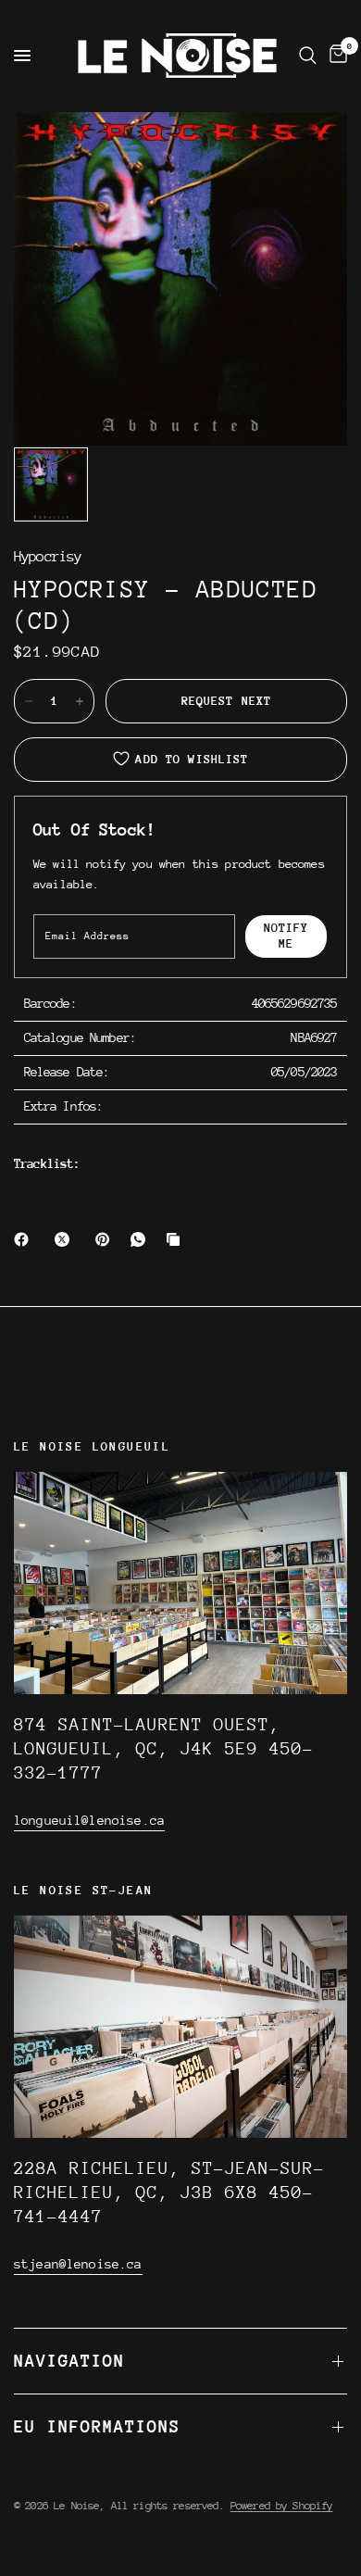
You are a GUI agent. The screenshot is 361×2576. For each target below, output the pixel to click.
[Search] (308, 56)
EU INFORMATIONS (97, 2426)
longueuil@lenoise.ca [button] (89, 1820)
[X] (66, 1239)
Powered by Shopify (282, 2506)
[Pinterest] (106, 1239)
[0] (335, 56)
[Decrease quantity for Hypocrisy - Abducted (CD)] (29, 701)
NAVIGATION (69, 2361)
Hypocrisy (48, 557)
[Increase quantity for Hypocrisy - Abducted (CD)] (80, 701)
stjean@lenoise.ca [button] (78, 2264)
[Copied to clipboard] (177, 1239)
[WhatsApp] (142, 1239)
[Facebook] (25, 1239)
